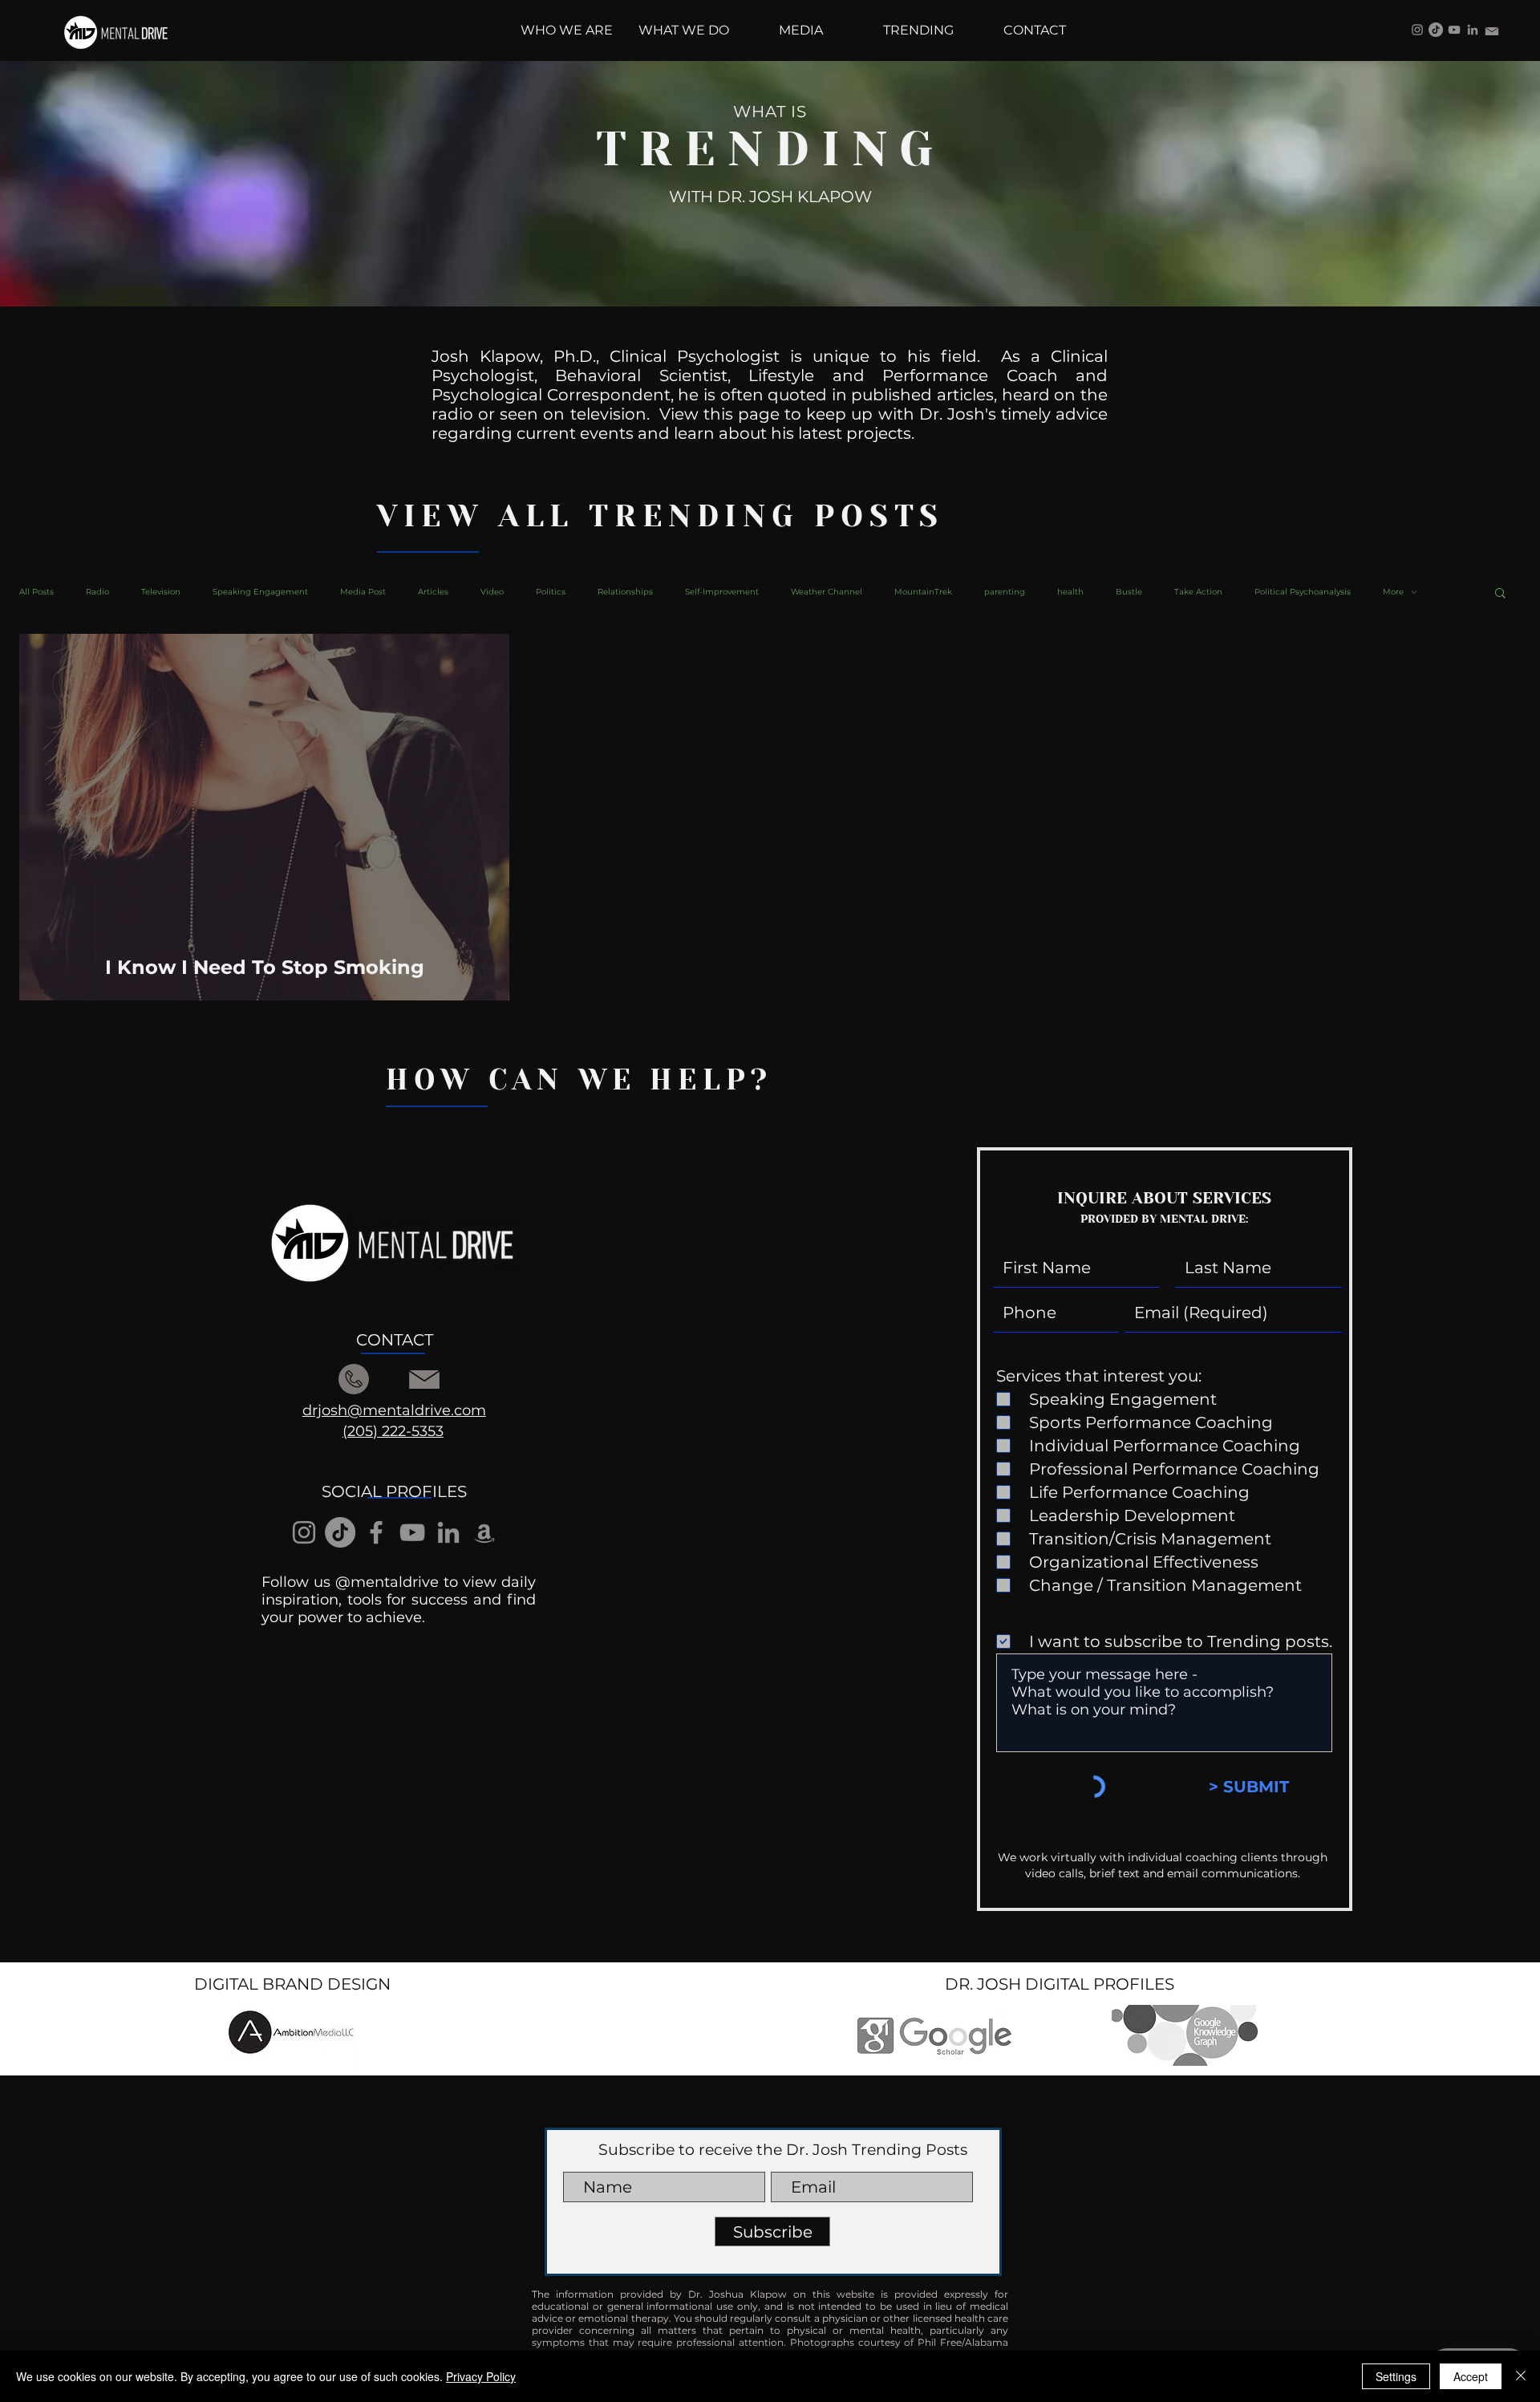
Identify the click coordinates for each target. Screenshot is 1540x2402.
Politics (551, 592)
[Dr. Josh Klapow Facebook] (376, 1532)
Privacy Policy (481, 2376)
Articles (433, 592)
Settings (1396, 2376)
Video (492, 592)
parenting (1005, 592)
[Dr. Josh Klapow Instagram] (1417, 30)
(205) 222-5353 (393, 1431)
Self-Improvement (722, 592)
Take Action (1198, 592)
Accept (1471, 2376)
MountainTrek (923, 592)
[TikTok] (1436, 30)
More (1393, 592)
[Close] (1521, 2376)
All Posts (36, 592)
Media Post (363, 592)
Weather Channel (827, 592)
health (1070, 592)
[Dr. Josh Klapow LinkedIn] (1473, 30)
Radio (97, 592)
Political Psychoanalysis (1303, 592)
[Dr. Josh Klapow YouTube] (1454, 30)
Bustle (1129, 592)
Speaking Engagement (260, 592)
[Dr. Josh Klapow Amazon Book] (484, 1532)
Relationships (625, 592)
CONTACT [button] (395, 1340)
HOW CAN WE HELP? (579, 1080)
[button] (1500, 594)
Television (161, 592)
